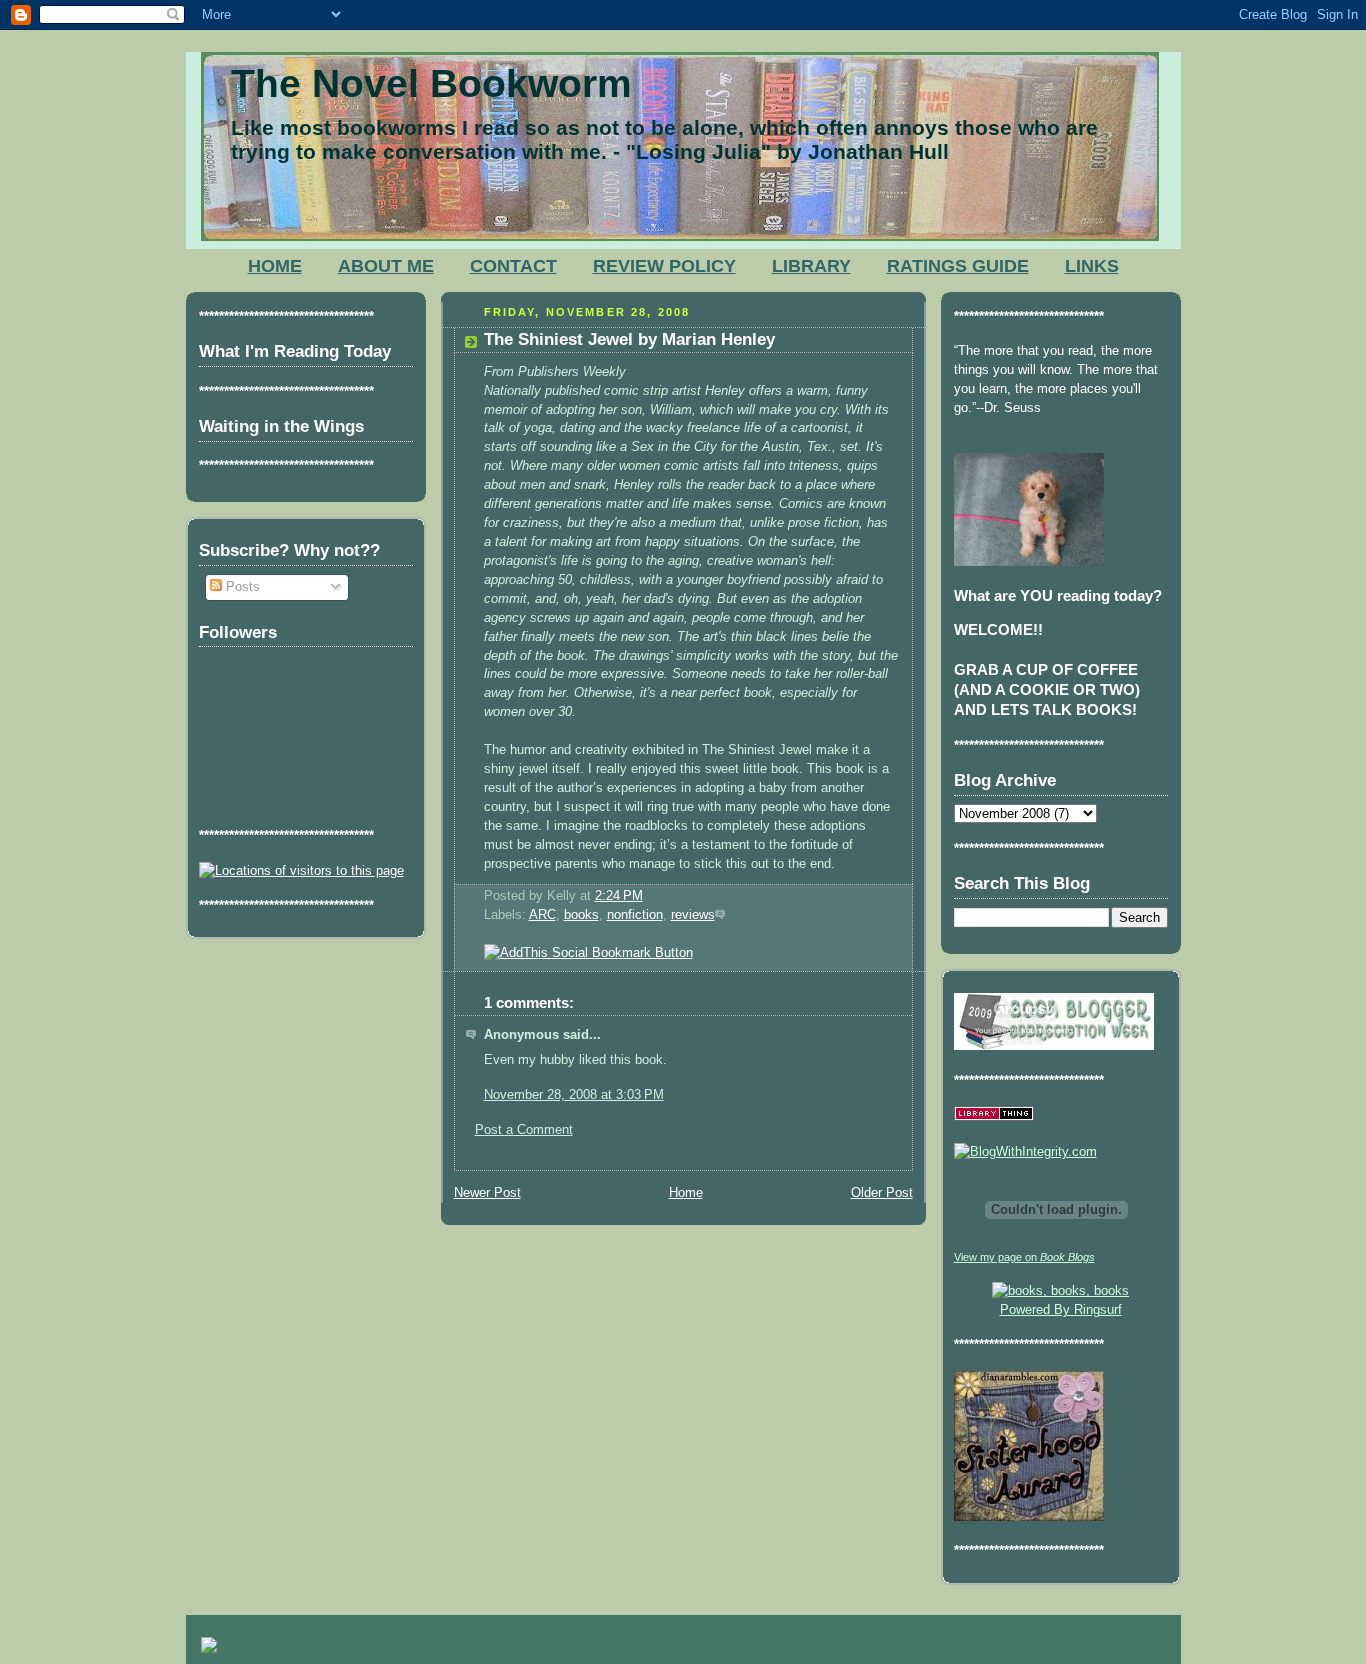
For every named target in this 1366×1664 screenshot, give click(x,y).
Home (686, 1193)
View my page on (1024, 1257)
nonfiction (635, 915)
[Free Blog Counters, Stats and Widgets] (209, 1648)
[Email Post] (649, 896)
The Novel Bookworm (431, 83)
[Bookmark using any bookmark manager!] (588, 953)
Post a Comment (524, 1130)
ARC (542, 915)
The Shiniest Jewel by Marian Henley (629, 339)
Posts (241, 587)
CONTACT (513, 266)
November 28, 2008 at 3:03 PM (574, 1095)
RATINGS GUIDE (958, 266)
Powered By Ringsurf (1061, 1310)
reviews (693, 915)
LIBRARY (811, 266)
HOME (275, 266)
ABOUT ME (386, 266)
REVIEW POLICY (664, 266)
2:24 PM (619, 896)
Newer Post (487, 1193)
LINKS (1092, 266)
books (581, 915)
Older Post (882, 1193)
